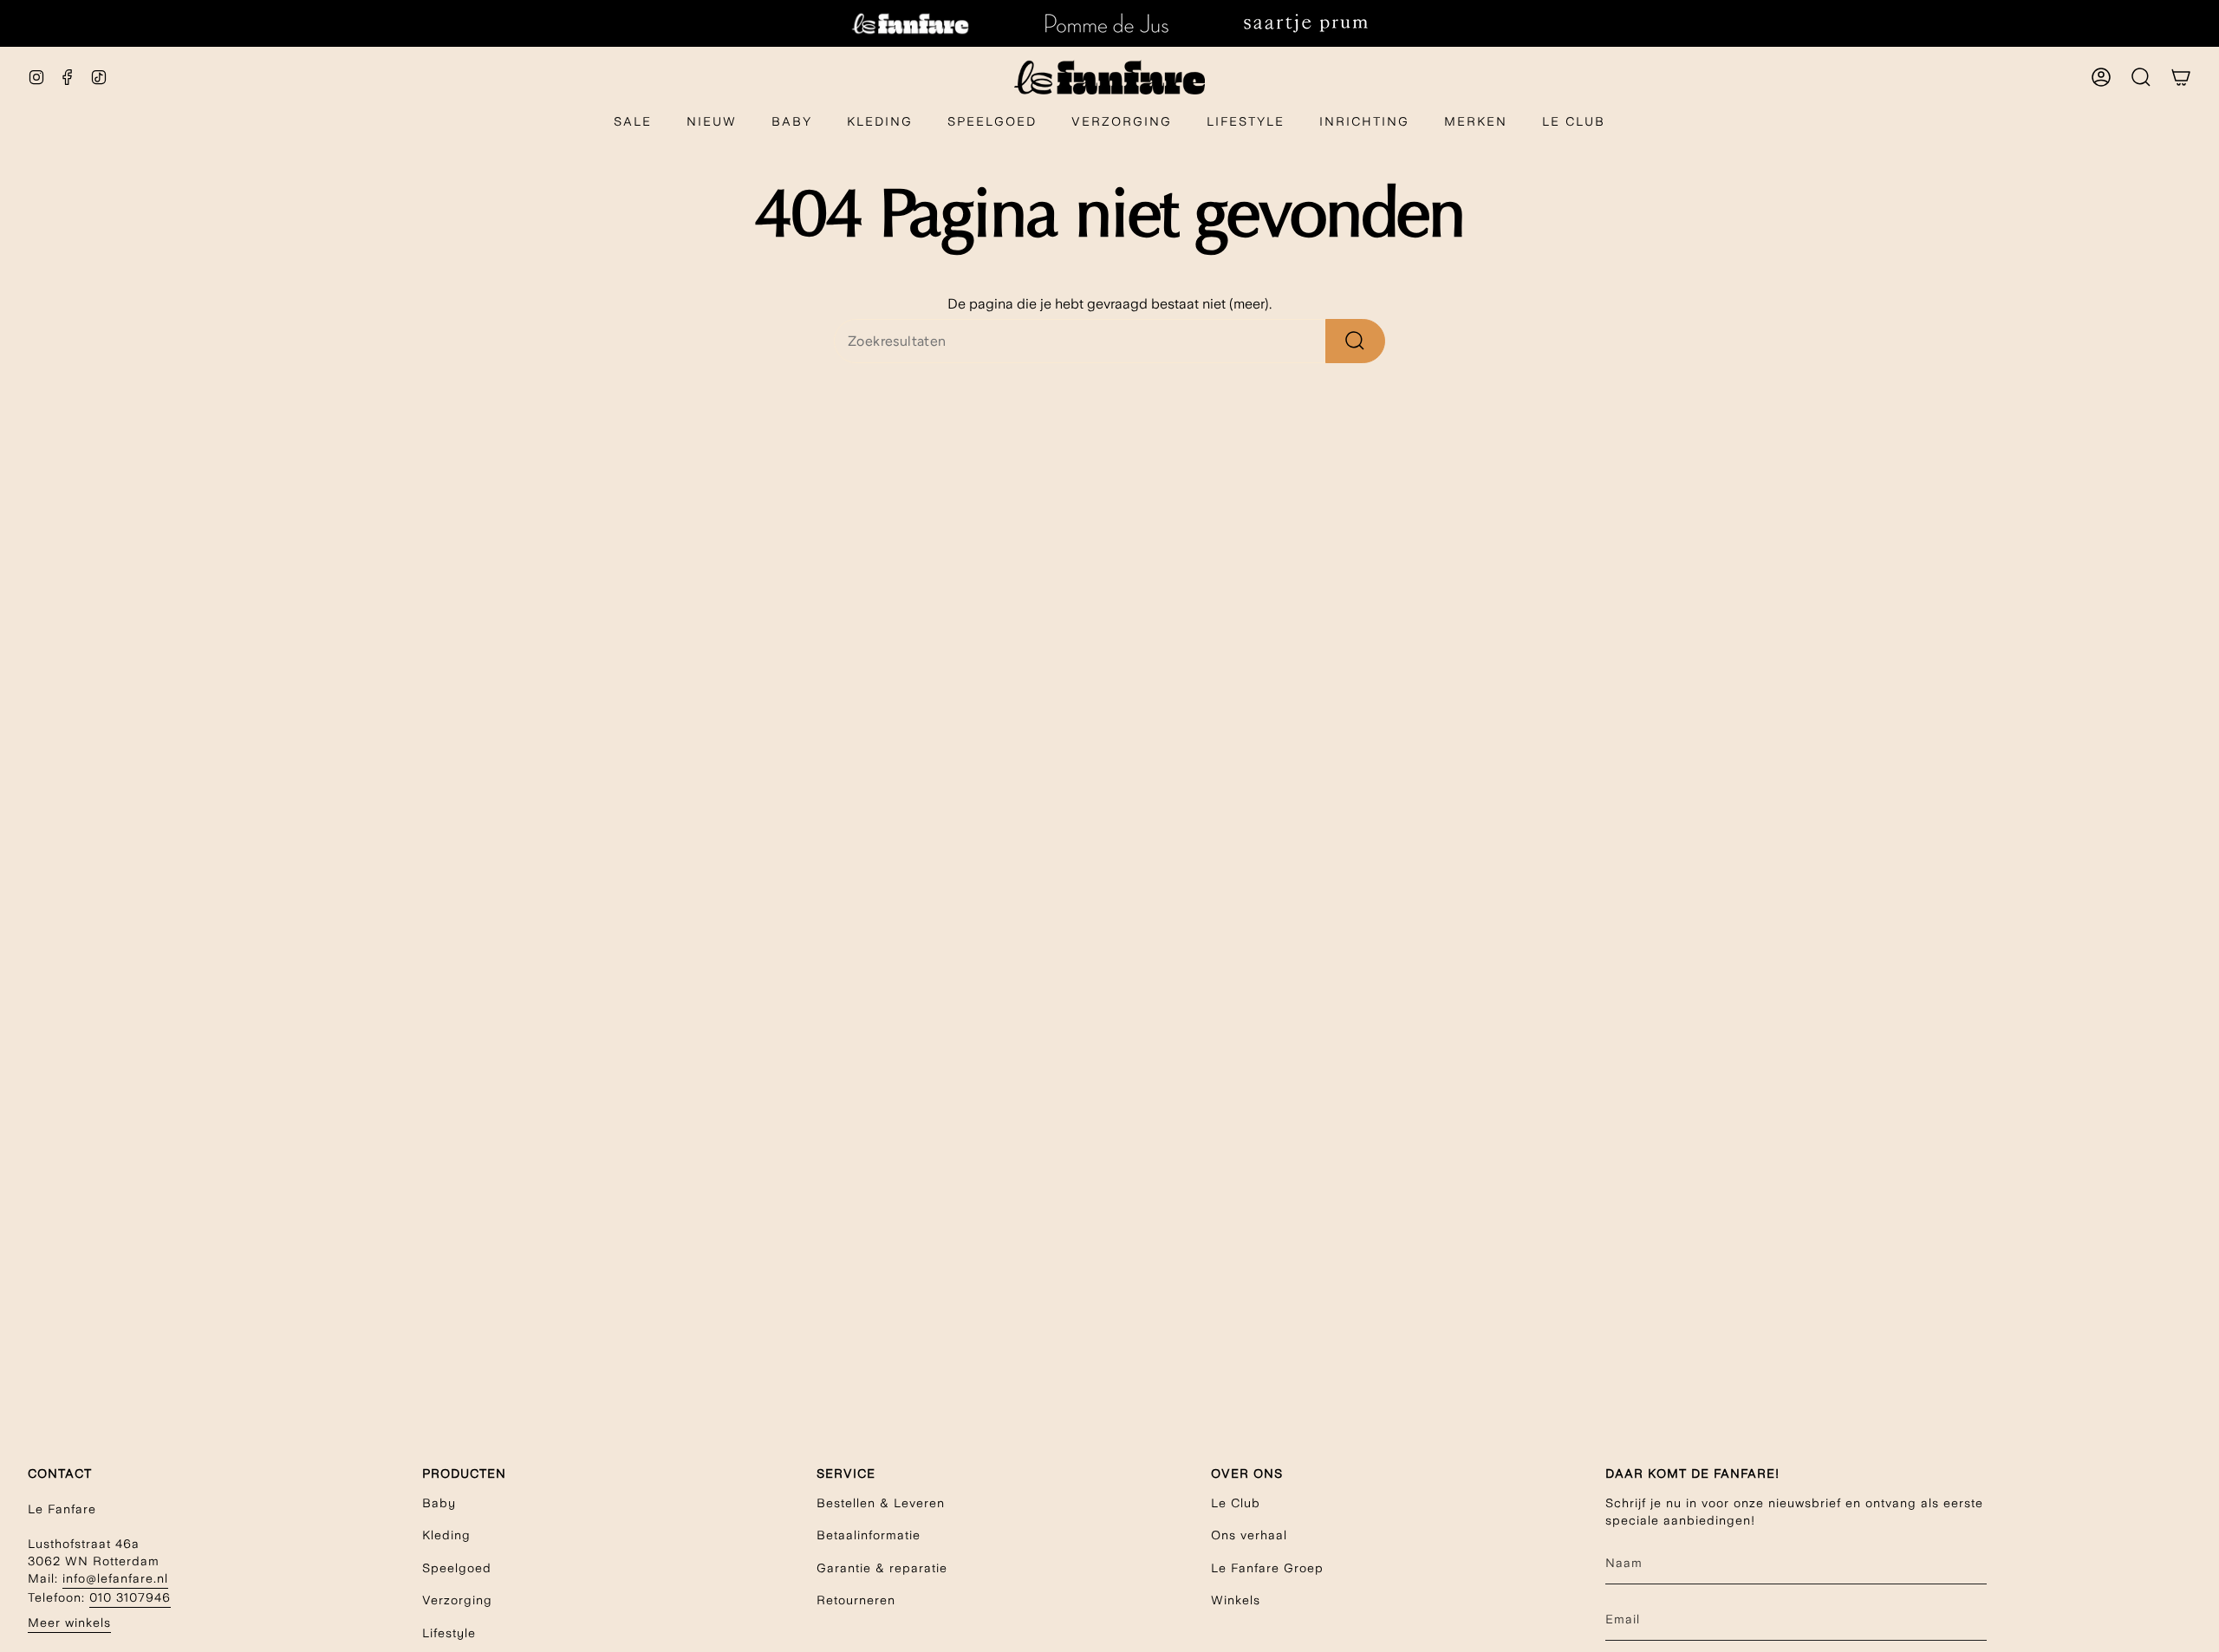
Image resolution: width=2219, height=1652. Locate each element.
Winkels (1236, 1600)
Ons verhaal (1249, 1535)
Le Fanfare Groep (1267, 1568)
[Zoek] (1355, 341)
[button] (792, 123)
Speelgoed (457, 1568)
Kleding (446, 1535)
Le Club (1236, 1503)
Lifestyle (449, 1633)
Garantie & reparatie (882, 1568)
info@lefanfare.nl (115, 1578)
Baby (439, 1503)
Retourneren (856, 1600)
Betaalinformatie (869, 1535)
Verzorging (457, 1600)
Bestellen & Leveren (881, 1503)
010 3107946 (130, 1597)
